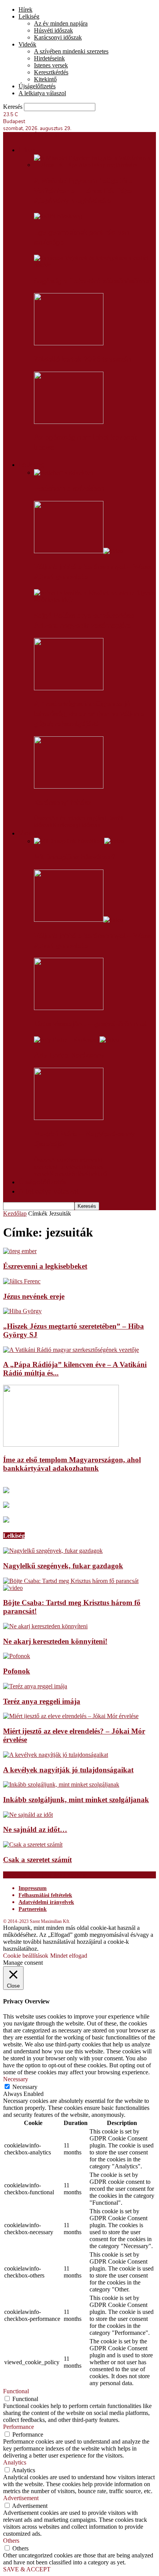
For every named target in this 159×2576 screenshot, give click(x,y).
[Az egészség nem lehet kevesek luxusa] (69, 422)
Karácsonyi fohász (63, 803)
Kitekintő (45, 79)
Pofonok (17, 1671)
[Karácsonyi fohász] (69, 786)
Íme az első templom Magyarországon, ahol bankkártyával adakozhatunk (72, 1464)
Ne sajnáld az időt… (35, 1829)
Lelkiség (29, 16)
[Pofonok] (17, 1656)
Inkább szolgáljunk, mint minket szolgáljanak (76, 1800)
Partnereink (33, 1909)
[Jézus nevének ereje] (22, 1281)
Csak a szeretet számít (37, 1860)
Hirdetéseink (49, 58)
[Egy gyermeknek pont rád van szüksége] (58, 216)
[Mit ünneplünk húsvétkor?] (79, 841)
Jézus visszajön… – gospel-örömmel (90, 1024)
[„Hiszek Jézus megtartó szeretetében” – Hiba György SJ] (22, 1311)
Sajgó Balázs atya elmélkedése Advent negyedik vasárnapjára (84, 621)
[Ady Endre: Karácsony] (77, 1040)
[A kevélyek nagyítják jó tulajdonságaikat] (56, 1755)
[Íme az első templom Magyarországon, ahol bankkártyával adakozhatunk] (61, 1445)
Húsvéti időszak (53, 30)
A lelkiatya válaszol (42, 93)
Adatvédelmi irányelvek (46, 1902)
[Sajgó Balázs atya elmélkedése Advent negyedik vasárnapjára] (95, 599)
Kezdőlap (15, 1213)
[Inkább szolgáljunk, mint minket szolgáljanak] (61, 1785)
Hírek (25, 9)
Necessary (25, 2087)
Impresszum (33, 1888)
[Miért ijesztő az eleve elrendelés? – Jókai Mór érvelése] (71, 1716)
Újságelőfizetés (37, 86)
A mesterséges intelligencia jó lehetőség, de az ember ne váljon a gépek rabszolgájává (89, 714)
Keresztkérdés (51, 72)
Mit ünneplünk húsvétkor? (75, 857)
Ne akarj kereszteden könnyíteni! (55, 1641)
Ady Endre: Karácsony (69, 1055)
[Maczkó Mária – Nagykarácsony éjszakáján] (69, 1118)
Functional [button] (16, 2391)
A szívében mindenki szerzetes (71, 51)
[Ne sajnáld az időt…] (28, 1815)
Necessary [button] (16, 2079)
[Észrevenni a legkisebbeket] (20, 1251)
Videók (27, 44)
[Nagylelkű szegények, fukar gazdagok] (53, 1551)
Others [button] (11, 2541)
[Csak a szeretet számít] (33, 1845)
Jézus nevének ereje (34, 1296)
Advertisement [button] (21, 2498)
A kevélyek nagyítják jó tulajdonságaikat (68, 1770)
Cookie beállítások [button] (26, 1956)
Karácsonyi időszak (58, 37)
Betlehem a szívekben (69, 489)
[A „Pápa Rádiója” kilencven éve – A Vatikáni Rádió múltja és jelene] (71, 1350)
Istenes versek (51, 65)
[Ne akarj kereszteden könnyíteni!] (45, 1626)
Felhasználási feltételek (45, 1895)
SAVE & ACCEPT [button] (27, 2569)
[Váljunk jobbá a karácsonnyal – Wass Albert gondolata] (79, 551)
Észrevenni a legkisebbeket (45, 1266)
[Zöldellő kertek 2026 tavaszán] (69, 343)
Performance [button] (19, 2427)
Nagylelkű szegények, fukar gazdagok (63, 1566)
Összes (42, 818)
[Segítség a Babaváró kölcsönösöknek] (95, 265)
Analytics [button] (15, 2462)
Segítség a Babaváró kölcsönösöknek (93, 281)
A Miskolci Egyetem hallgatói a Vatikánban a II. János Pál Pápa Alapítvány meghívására (84, 191)
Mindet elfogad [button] (69, 1956)
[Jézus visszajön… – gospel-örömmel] (69, 1008)
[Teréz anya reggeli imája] (35, 1686)
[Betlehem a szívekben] (64, 472)
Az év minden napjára (61, 23)
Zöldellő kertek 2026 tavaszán (83, 359)
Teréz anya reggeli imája (42, 1701)
